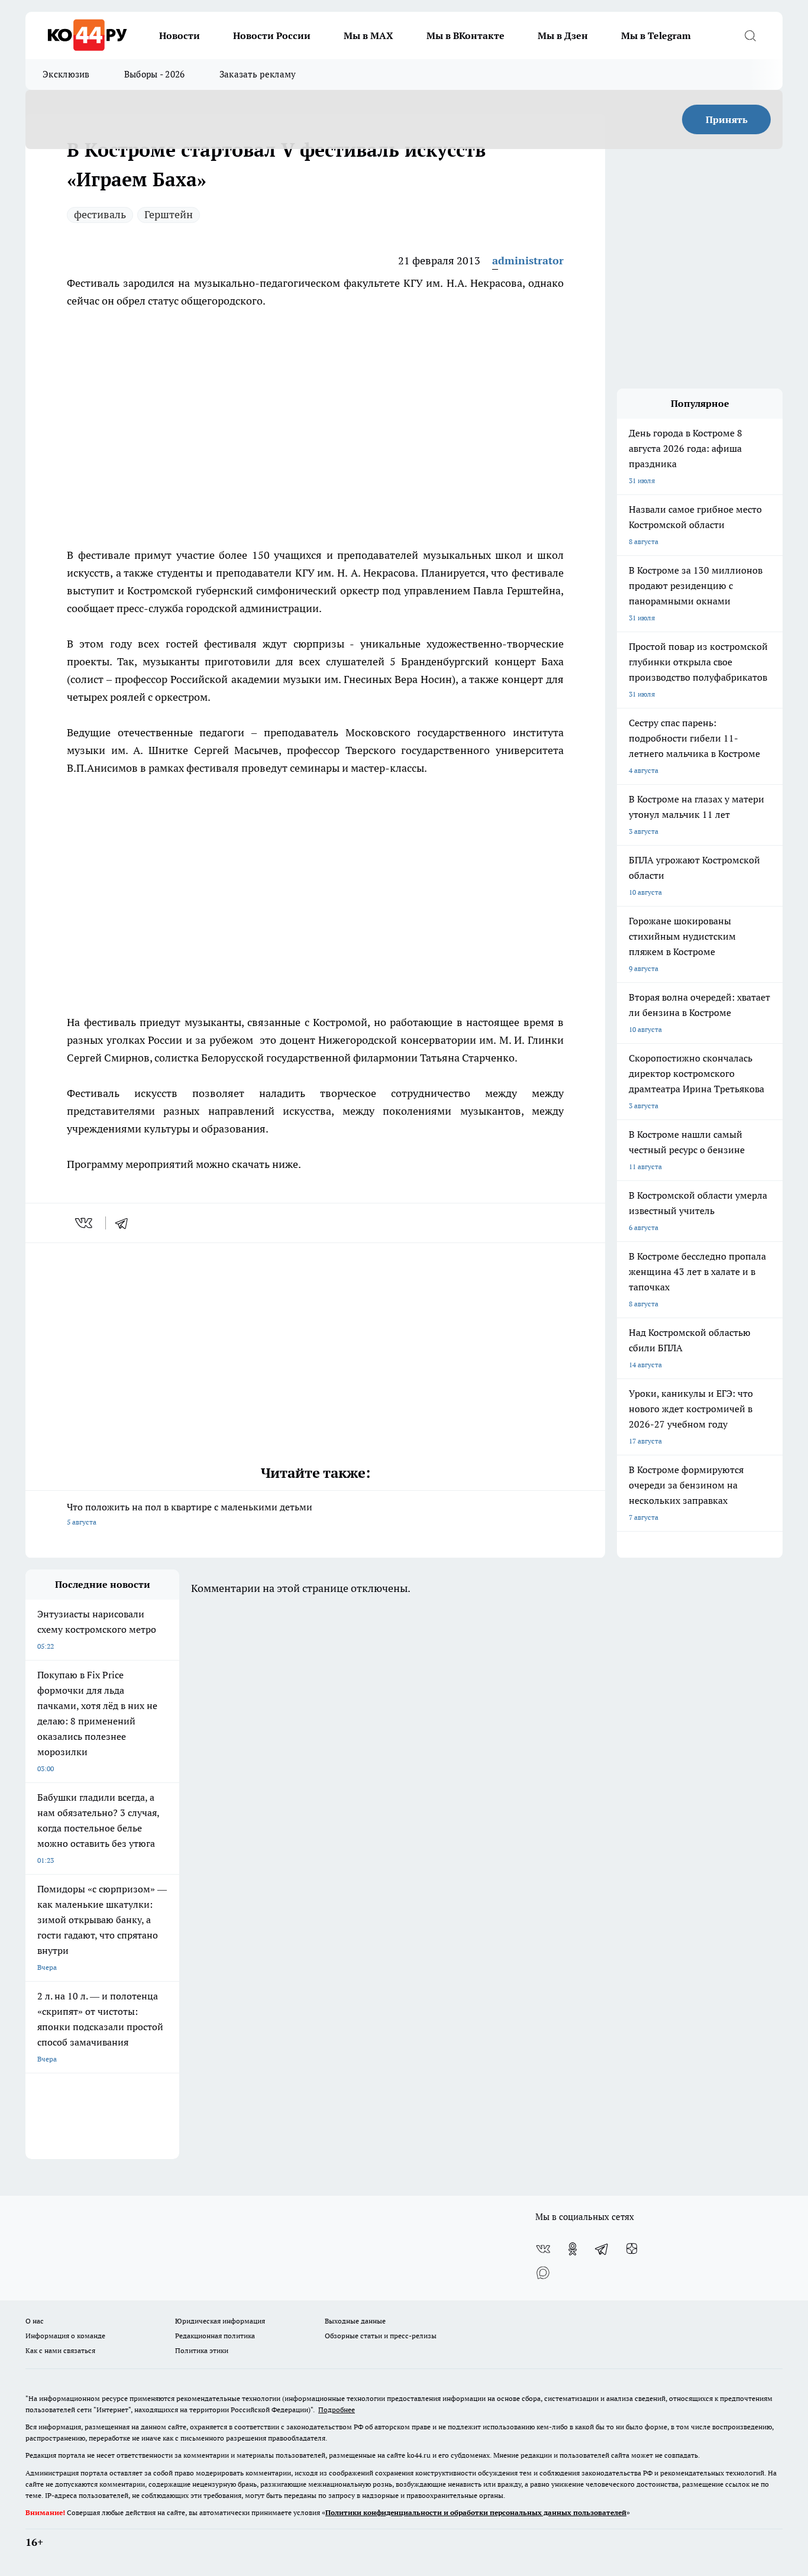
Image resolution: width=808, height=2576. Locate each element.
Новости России (272, 35)
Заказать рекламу (258, 74)
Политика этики (202, 2350)
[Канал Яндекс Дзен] (632, 2249)
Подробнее (337, 2410)
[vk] (85, 1223)
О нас (35, 2321)
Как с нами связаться (60, 2350)
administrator (528, 260)
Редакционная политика (215, 2336)
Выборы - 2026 (155, 74)
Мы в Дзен (563, 35)
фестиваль (100, 214)
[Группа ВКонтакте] (543, 2249)
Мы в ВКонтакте (466, 35)
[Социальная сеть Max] (543, 2273)
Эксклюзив (66, 74)
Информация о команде (65, 2336)
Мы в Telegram (656, 35)
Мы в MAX (369, 35)
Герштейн (169, 214)
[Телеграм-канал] (602, 2249)
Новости (180, 35)
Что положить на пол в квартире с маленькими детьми (190, 1514)
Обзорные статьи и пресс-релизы (381, 2336)
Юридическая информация (220, 2321)
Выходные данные (355, 2321)
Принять (727, 119)
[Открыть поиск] (750, 35)
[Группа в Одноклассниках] (573, 2249)
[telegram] (125, 1223)
